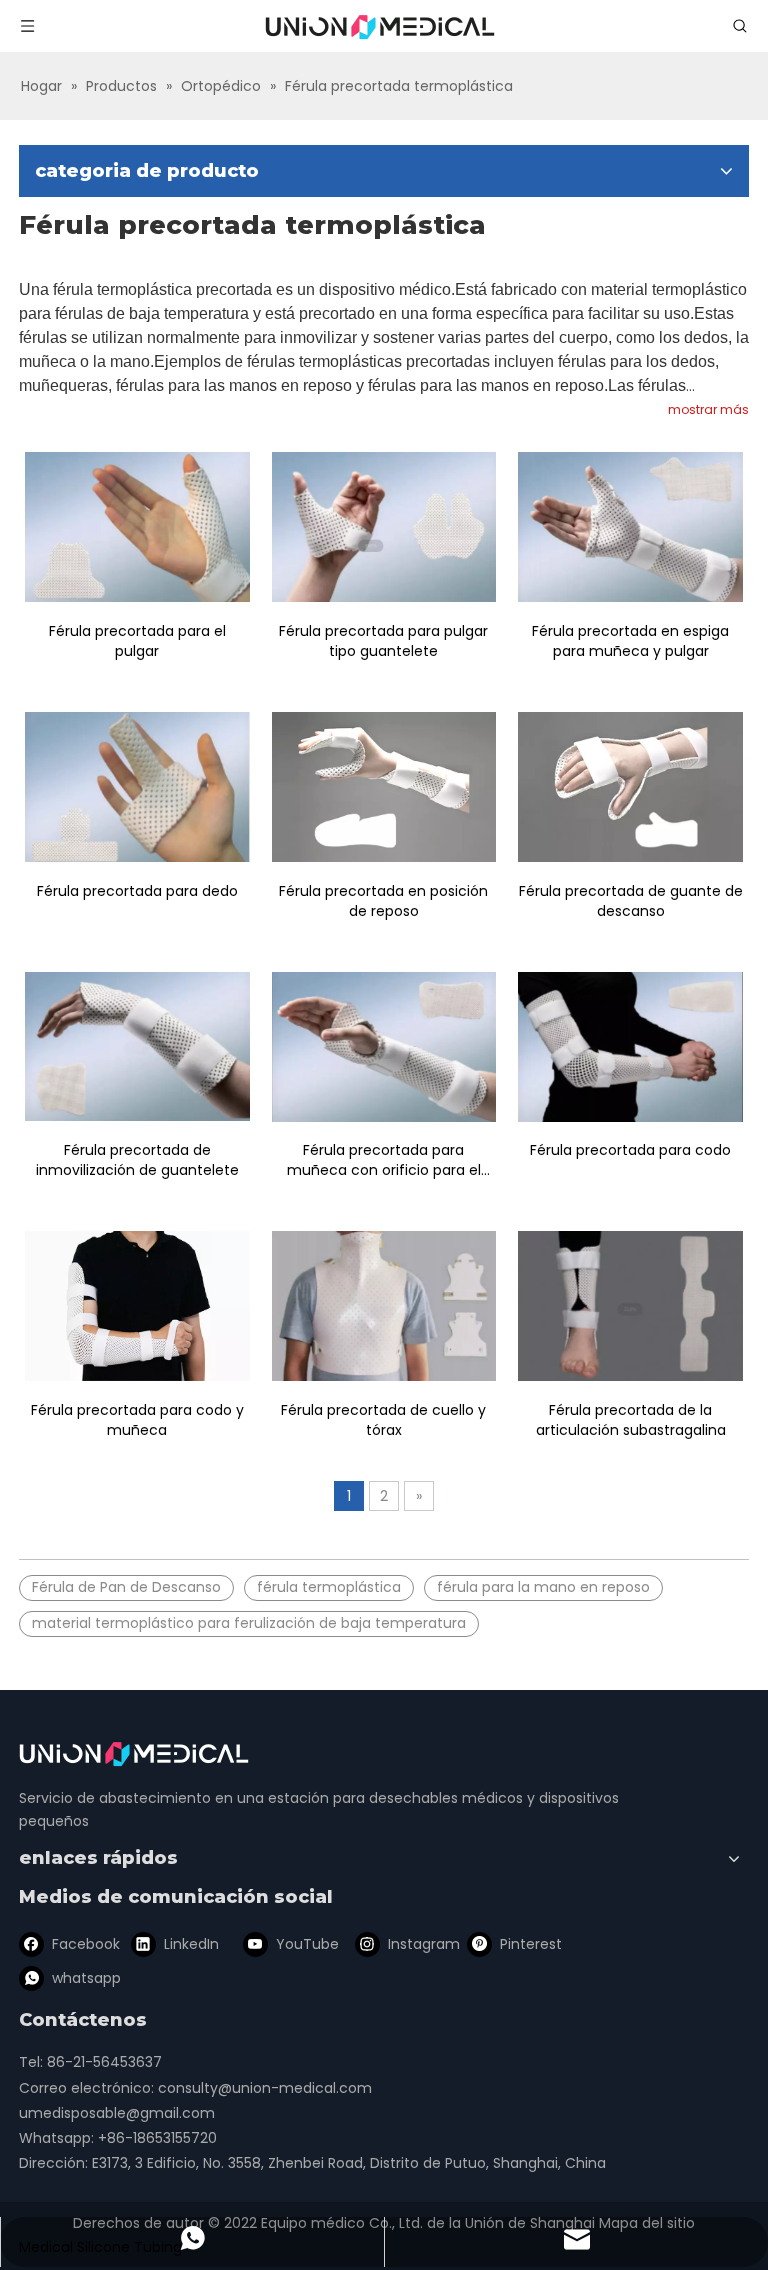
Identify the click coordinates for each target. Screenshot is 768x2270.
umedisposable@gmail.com (117, 2113)
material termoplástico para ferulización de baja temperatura (249, 1623)
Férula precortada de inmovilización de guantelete (137, 1160)
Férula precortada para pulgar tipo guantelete (383, 641)
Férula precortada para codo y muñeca (137, 1420)
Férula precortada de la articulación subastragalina (631, 1420)
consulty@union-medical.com (265, 2088)
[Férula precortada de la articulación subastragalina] (630, 1306)
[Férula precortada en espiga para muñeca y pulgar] (630, 527)
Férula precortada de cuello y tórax (383, 1420)
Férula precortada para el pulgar (137, 641)
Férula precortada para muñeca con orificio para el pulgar (384, 1160)
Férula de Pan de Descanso (126, 1587)
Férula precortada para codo (630, 1150)
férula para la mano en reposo (543, 1587)
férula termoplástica (329, 1587)
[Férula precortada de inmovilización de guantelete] (137, 1047)
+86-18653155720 (157, 2138)
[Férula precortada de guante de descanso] (630, 787)
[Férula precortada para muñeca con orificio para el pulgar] (384, 1047)
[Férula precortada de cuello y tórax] (384, 1306)
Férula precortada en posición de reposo (383, 901)
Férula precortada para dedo (137, 891)
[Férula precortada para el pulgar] (137, 527)
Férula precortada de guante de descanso (631, 901)
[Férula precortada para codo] (630, 1047)
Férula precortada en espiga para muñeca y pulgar (630, 641)
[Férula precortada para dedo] (137, 787)
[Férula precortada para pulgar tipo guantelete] (384, 527)
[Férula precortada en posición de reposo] (384, 787)
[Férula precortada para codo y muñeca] (137, 1306)
